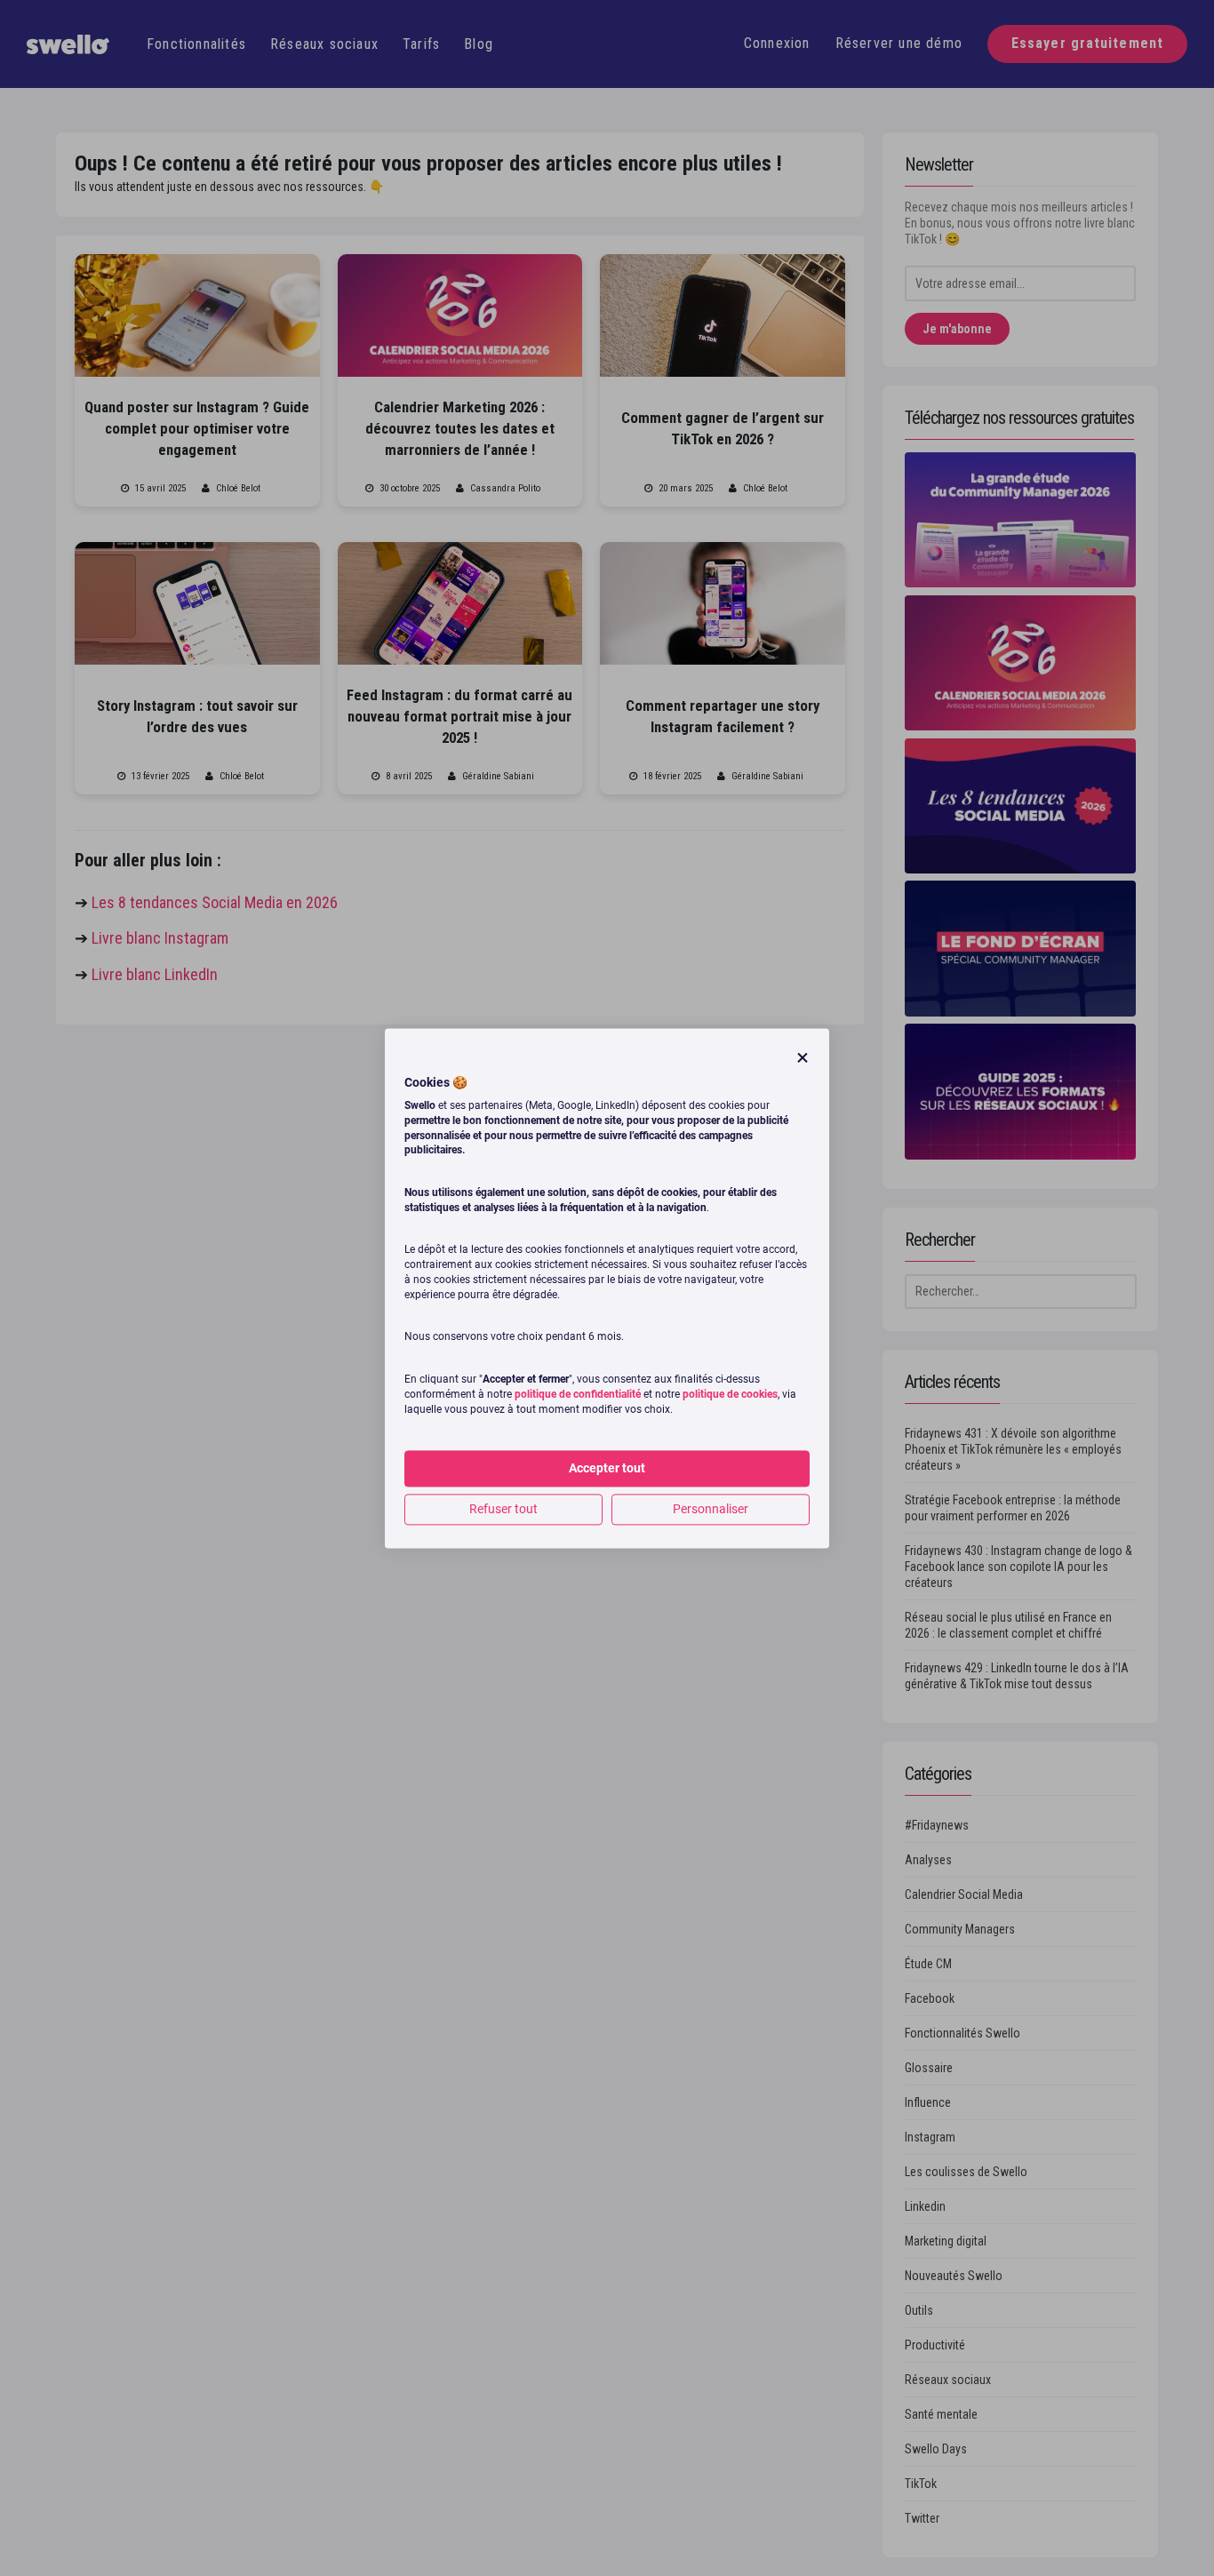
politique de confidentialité (578, 1394)
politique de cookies (730, 1394)
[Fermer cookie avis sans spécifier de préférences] (803, 1058)
